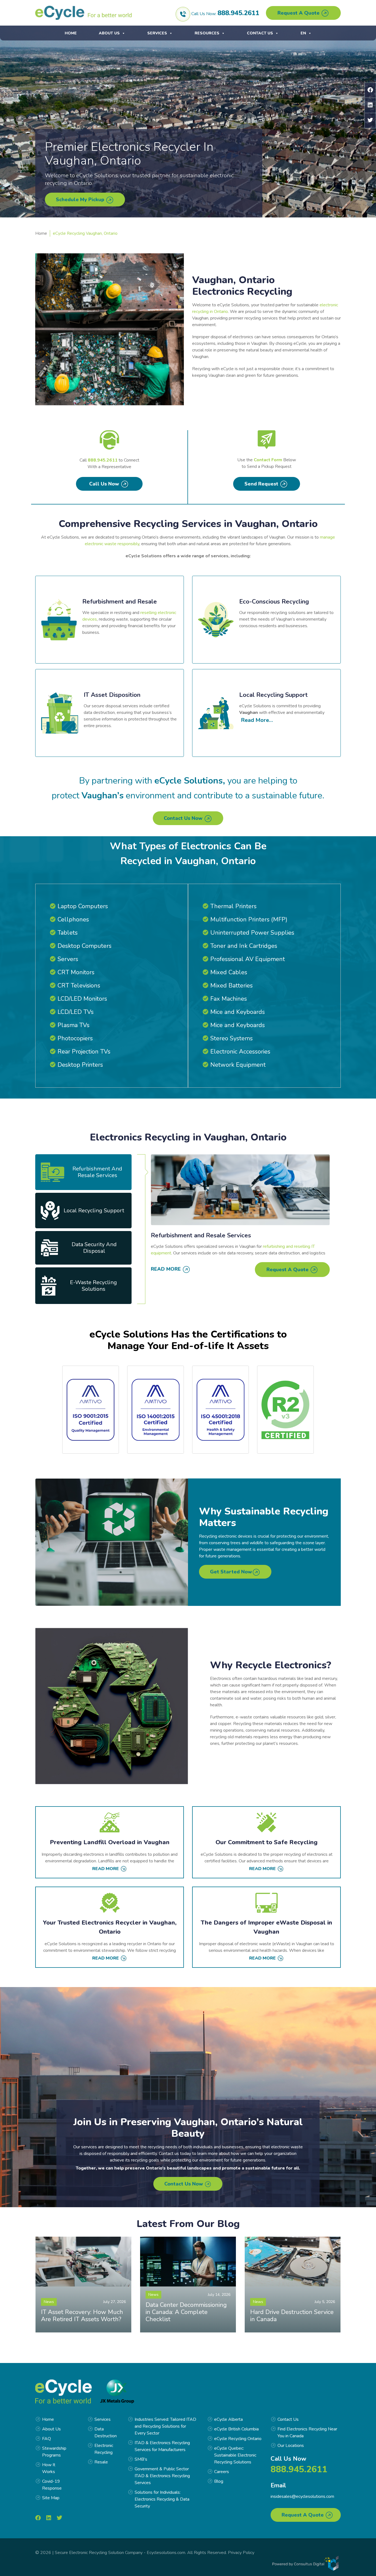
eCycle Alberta (228, 2419)
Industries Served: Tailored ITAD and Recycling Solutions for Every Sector (165, 2426)
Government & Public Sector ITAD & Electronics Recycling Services (162, 2476)
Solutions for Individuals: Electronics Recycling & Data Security (162, 2499)
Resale (101, 2462)
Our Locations (291, 2446)
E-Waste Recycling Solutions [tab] (93, 1286)
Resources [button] (207, 33)
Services (157, 33)
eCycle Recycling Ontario (238, 2439)
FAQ (47, 2439)
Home (71, 33)
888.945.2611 (238, 13)
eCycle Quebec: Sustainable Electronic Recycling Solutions (235, 2455)
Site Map (51, 2498)
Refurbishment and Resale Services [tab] (97, 1172)
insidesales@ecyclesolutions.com (302, 2496)
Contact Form (268, 460)
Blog (219, 2481)
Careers (222, 2472)
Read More (167, 1269)
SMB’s (141, 2459)
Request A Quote (299, 13)
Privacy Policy (241, 2553)
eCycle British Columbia (236, 2429)
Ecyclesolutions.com (166, 2553)
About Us (109, 33)
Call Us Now (105, 484)
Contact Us (260, 33)
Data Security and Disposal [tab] (94, 1248)
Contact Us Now (184, 818)
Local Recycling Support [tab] (94, 1211)
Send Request (262, 484)
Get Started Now (231, 1572)
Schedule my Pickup (81, 200)
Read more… (257, 720)
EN (303, 33)
